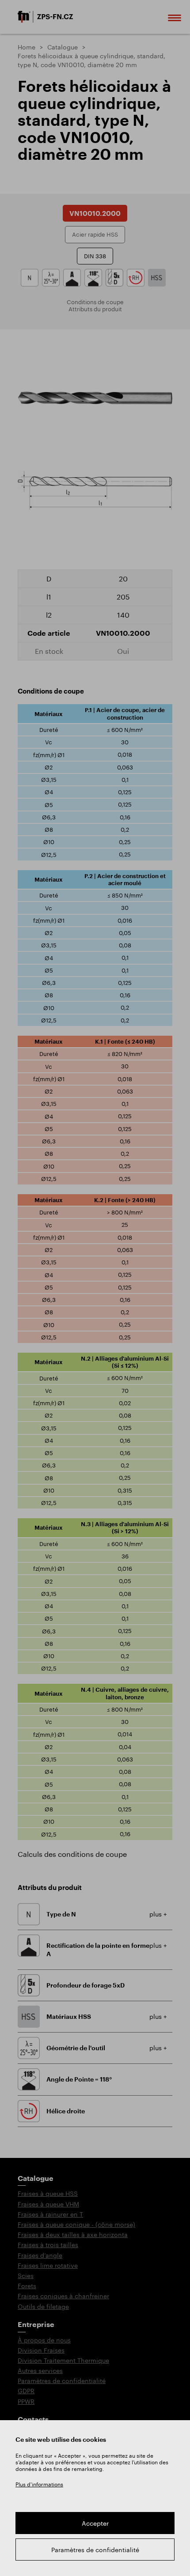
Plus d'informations (39, 2484)
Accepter (95, 2523)
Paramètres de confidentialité (95, 2550)
